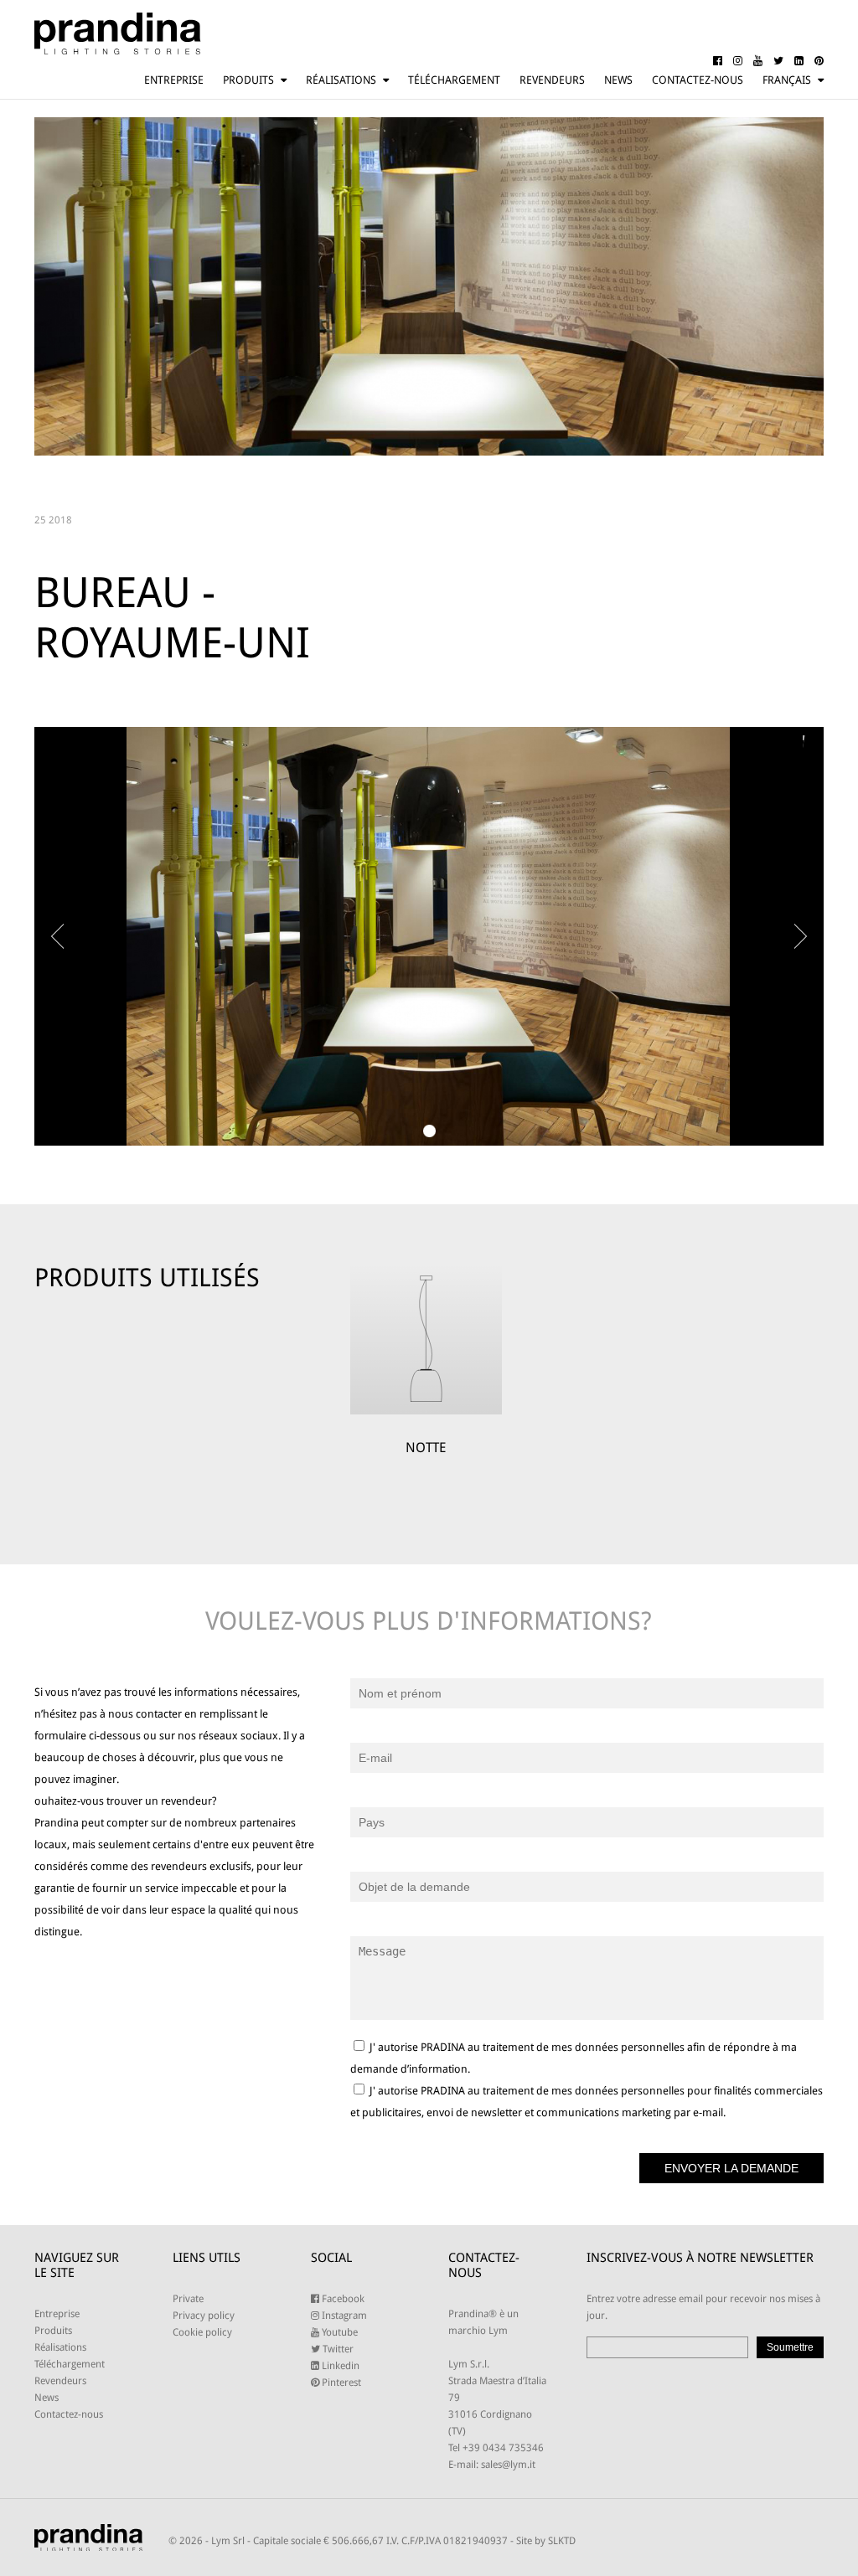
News (618, 80)
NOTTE (426, 1448)
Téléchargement (454, 80)
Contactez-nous (698, 80)
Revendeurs (552, 80)
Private (188, 2299)
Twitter (337, 2349)
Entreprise (174, 80)
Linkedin (339, 2366)
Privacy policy (204, 2316)
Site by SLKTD (546, 2541)
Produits (248, 80)
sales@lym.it (508, 2465)
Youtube (339, 2332)
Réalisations (341, 80)
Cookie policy (202, 2332)
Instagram (343, 2316)
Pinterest (340, 2383)
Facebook (342, 2299)
